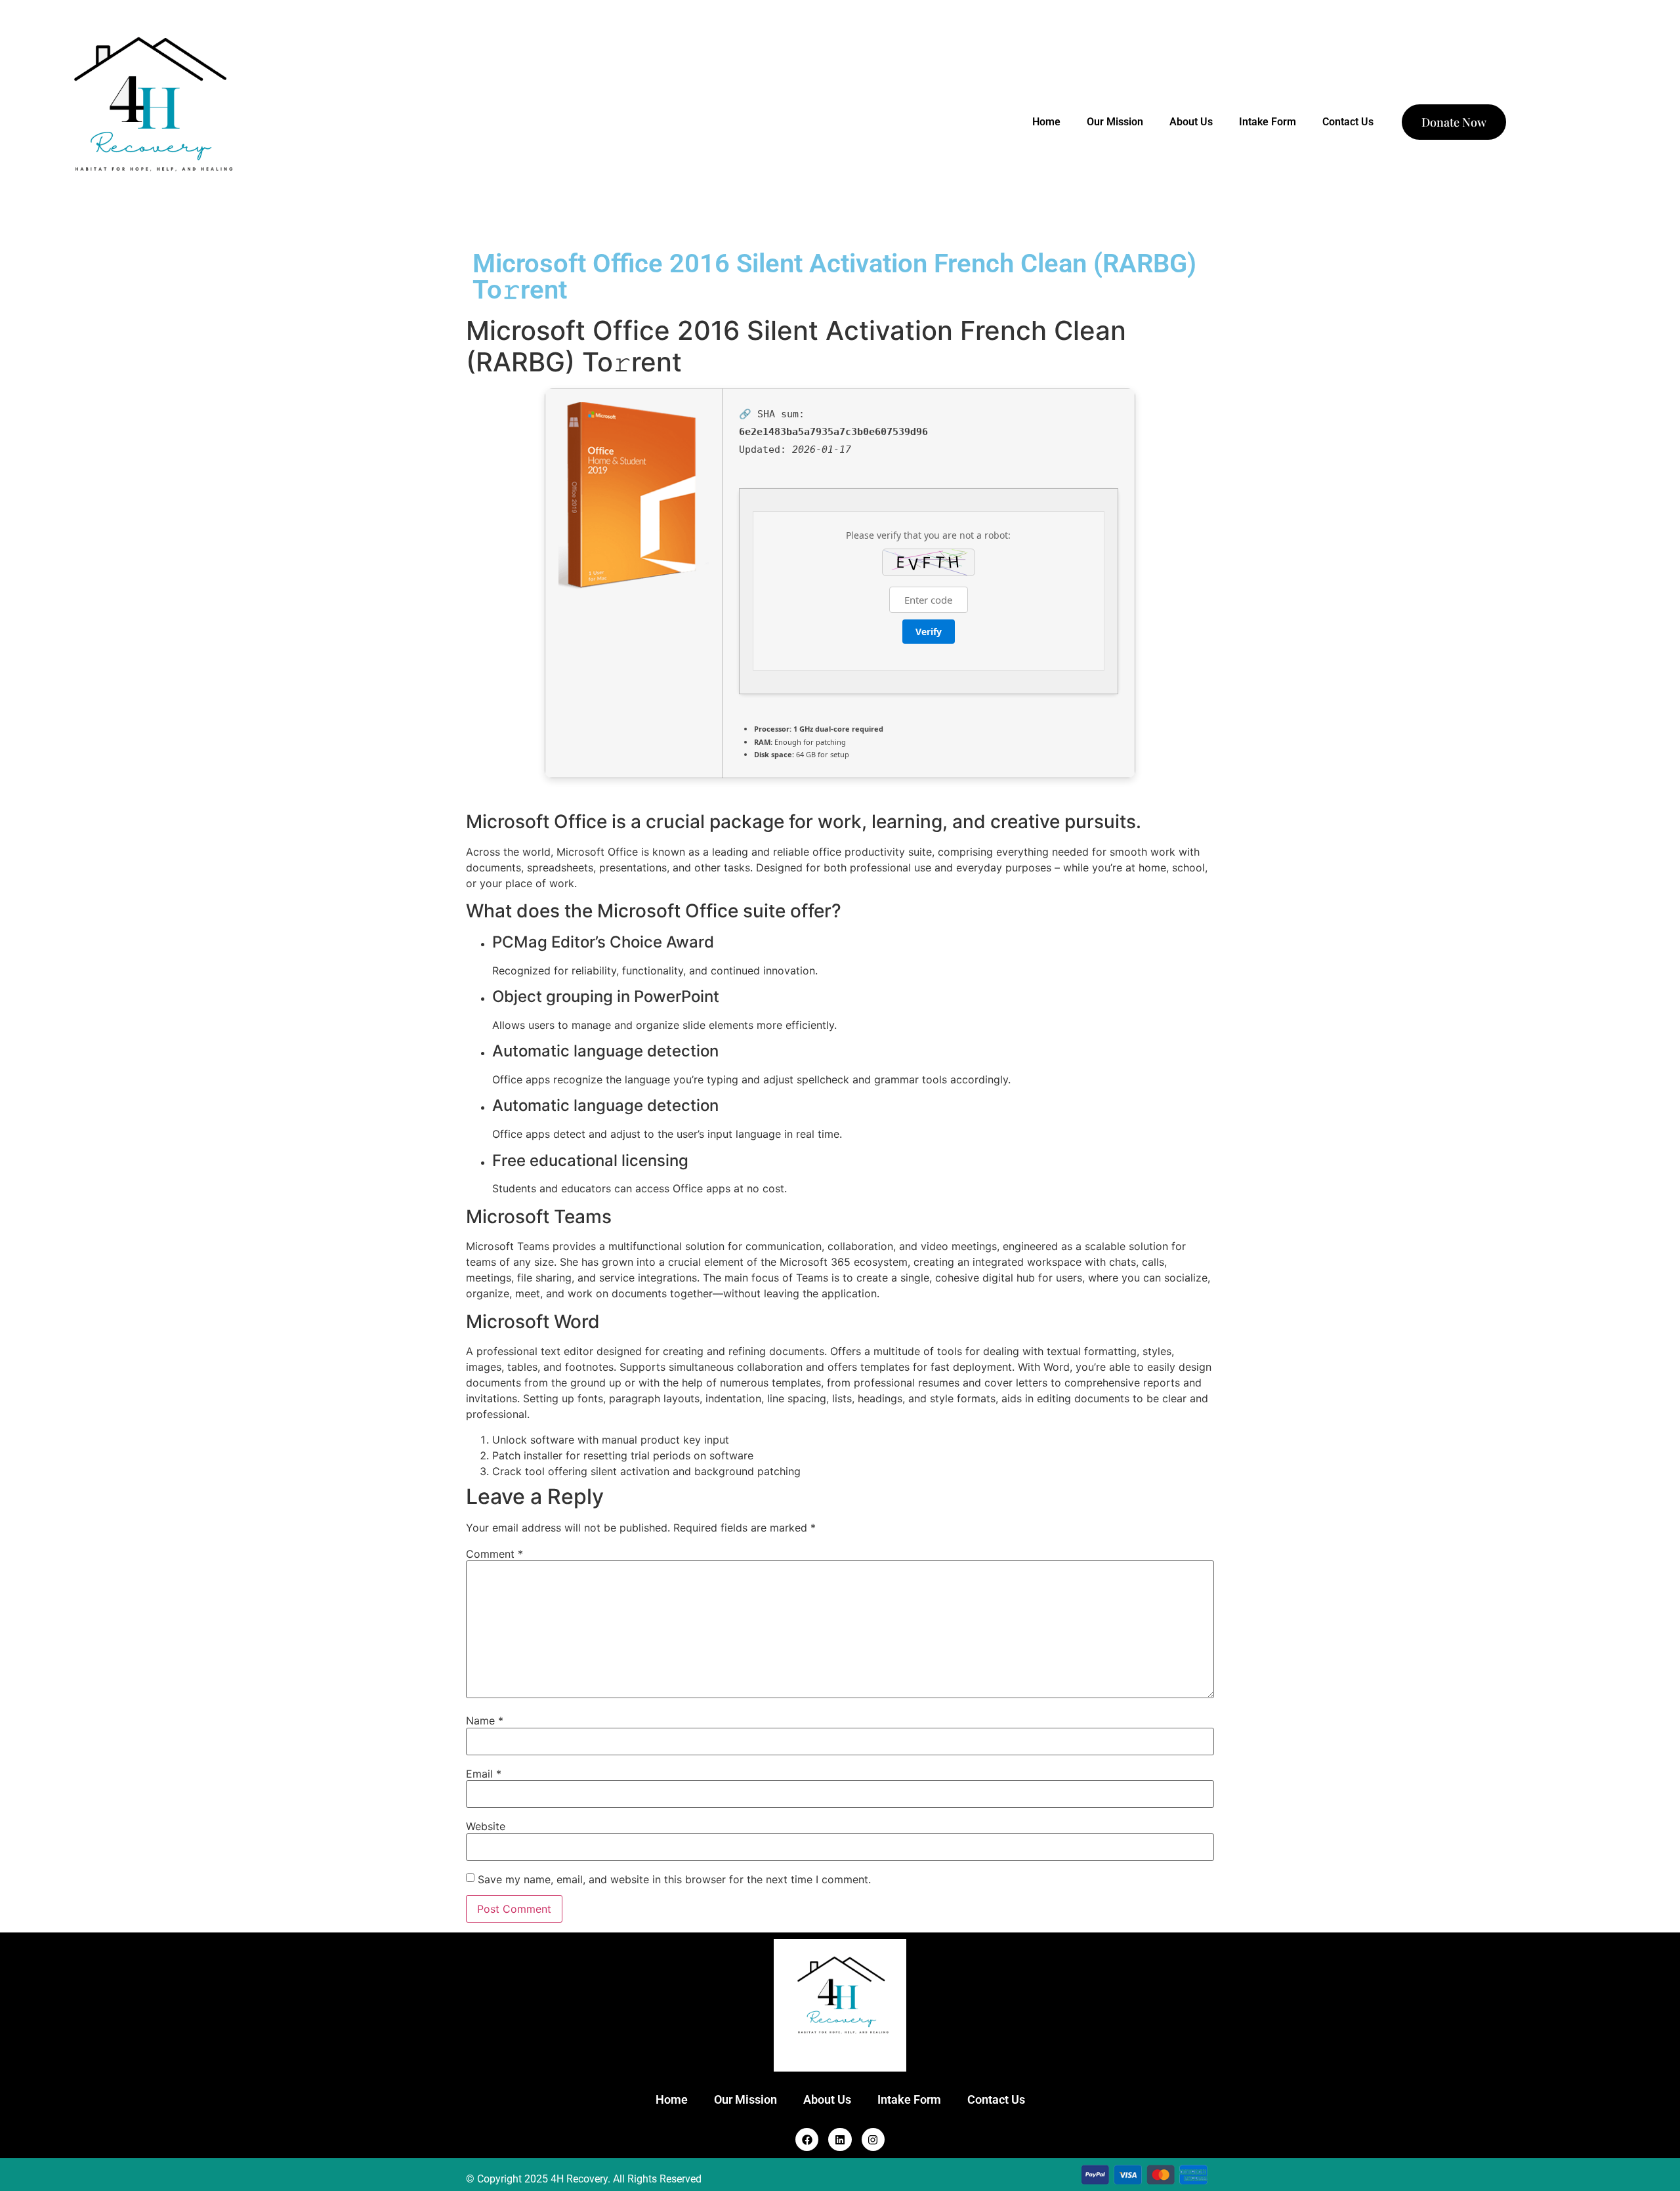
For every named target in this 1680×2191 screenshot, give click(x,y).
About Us (1191, 122)
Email (484, 1774)
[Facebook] (807, 2139)
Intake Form (1268, 122)
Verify (929, 632)
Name (485, 1721)
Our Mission (1115, 122)
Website (486, 1826)
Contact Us (1348, 122)
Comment (494, 1554)
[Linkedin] (840, 2139)
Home (1046, 122)
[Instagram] (873, 2139)
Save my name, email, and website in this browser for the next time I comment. (674, 1879)
